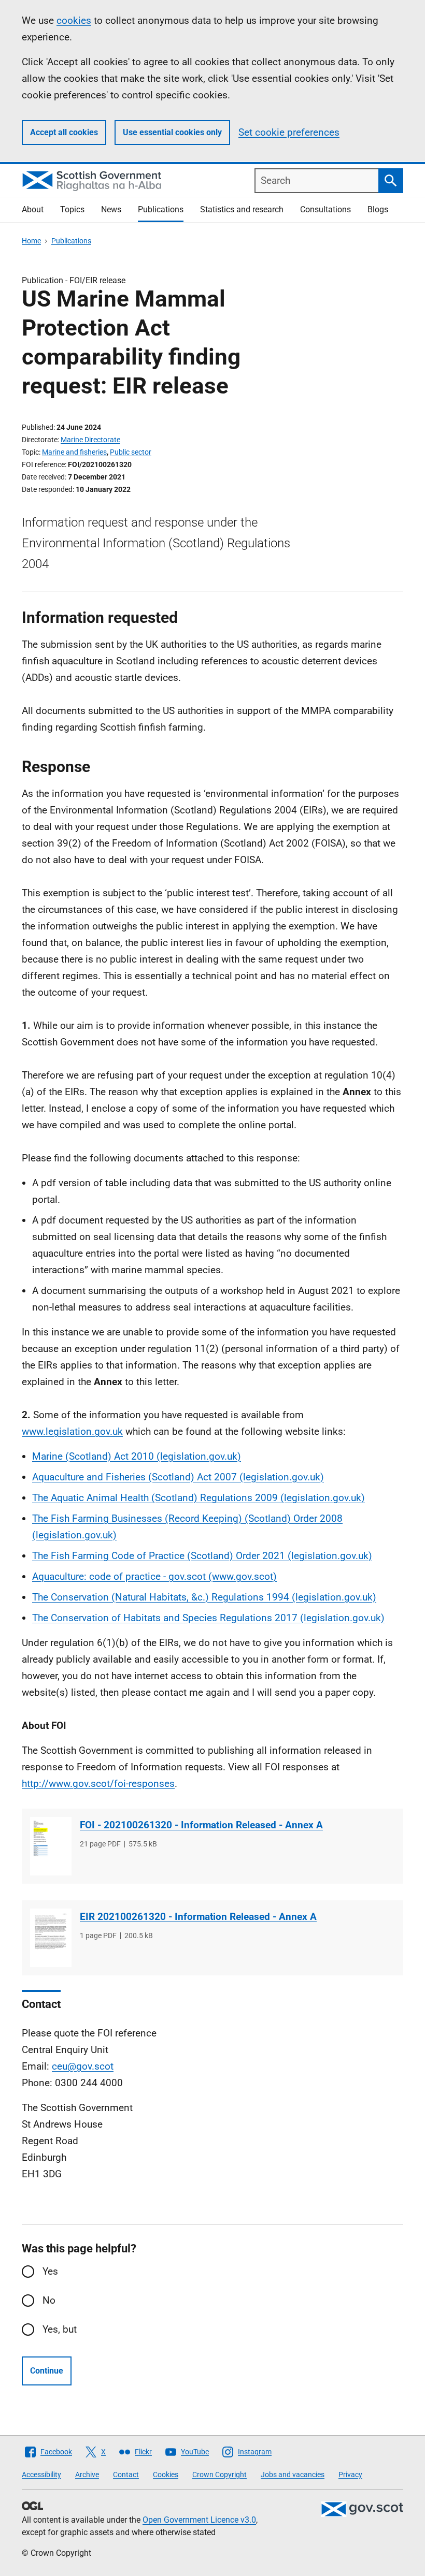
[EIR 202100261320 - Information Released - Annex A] (51, 1938)
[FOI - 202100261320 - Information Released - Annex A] (51, 1846)
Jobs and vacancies (293, 2475)
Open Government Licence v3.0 (199, 2520)
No (49, 2300)
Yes (50, 2271)
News (111, 209)
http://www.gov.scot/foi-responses (98, 1784)
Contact (126, 2475)
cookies (74, 20)
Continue (47, 2371)
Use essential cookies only (172, 132)
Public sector (131, 452)
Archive (87, 2475)
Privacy (350, 2475)
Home (31, 241)
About (33, 209)
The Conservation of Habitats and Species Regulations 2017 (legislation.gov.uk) (208, 1618)
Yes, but (60, 2329)
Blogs (378, 209)
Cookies (166, 2475)
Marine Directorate (90, 440)
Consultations (325, 209)
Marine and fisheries (74, 452)
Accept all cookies (64, 132)
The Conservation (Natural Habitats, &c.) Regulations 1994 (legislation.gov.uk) (204, 1597)
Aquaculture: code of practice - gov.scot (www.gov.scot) (154, 1576)
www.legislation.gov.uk (72, 1431)
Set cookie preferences (289, 132)
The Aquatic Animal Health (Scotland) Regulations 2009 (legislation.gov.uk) (199, 1498)
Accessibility (41, 2475)
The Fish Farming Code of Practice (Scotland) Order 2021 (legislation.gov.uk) (202, 1556)
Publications (161, 209)
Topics (72, 209)
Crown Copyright (219, 2475)
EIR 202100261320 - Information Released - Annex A (198, 1917)
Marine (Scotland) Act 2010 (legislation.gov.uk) (137, 1456)
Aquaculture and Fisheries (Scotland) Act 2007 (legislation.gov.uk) (178, 1477)
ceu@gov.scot (83, 2066)
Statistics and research (242, 209)
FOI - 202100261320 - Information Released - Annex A (201, 1825)
